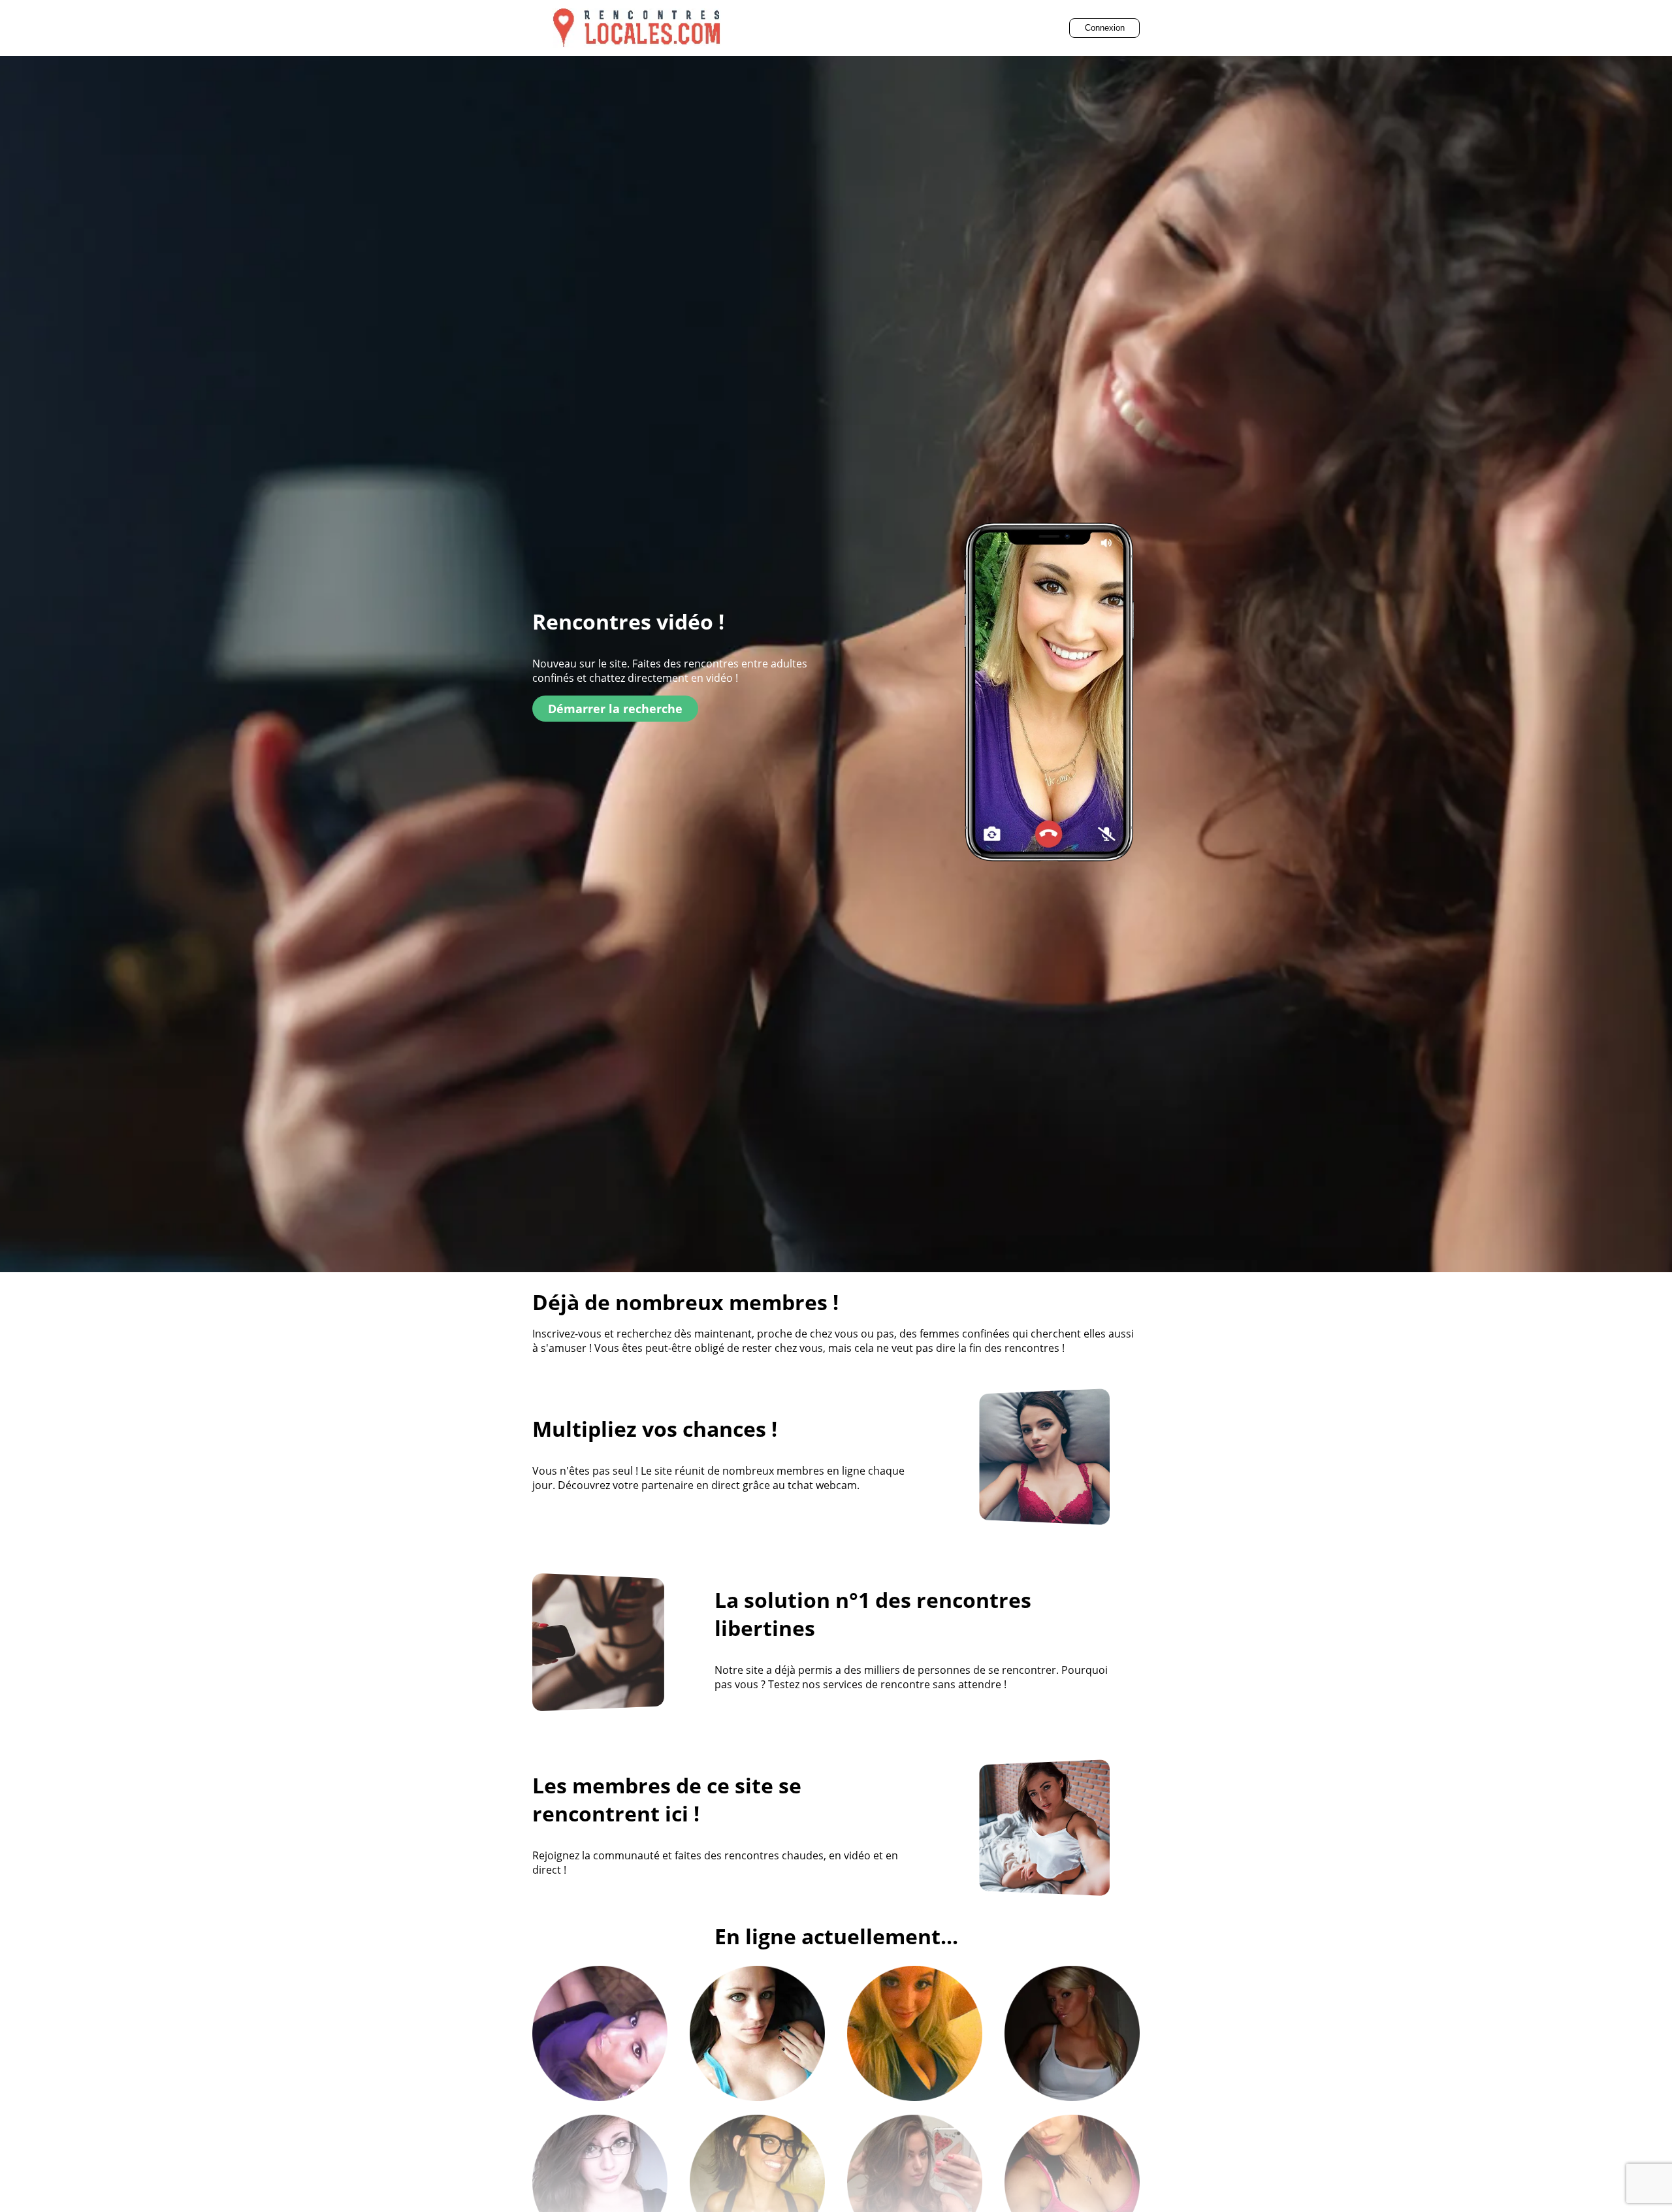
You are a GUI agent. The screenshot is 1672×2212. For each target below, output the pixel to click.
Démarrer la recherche (615, 709)
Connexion (1105, 28)
